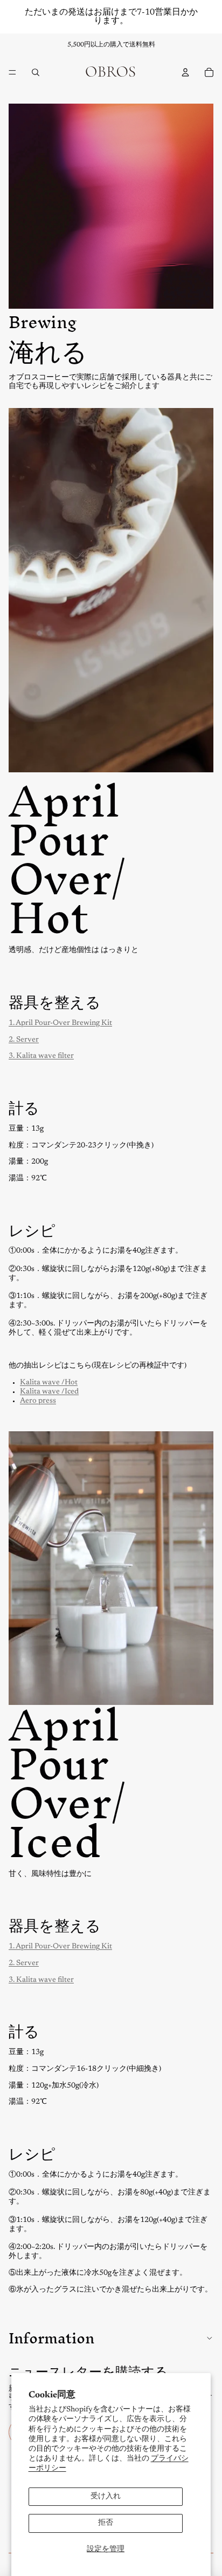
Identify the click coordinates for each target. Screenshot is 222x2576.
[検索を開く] (36, 72)
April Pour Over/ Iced (67, 1783)
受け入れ (106, 2497)
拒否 (106, 2523)
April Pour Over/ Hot (67, 859)
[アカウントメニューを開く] (185, 72)
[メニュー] (12, 72)
